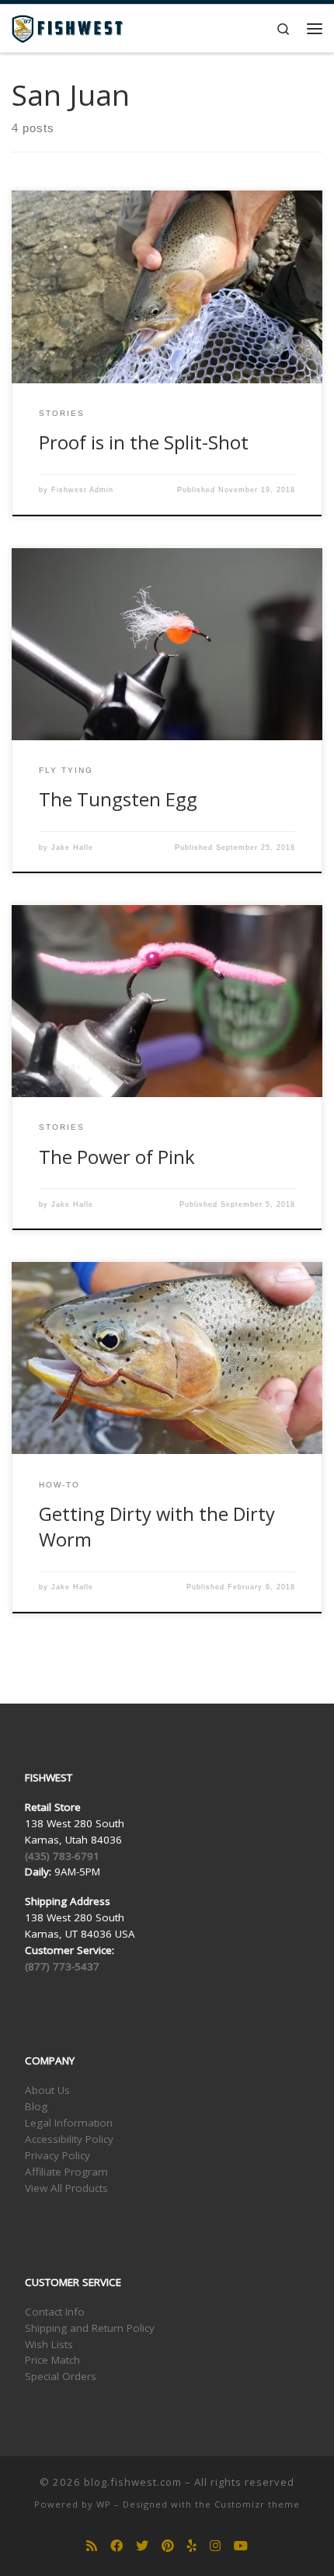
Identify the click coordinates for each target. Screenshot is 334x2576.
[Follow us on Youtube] (241, 2546)
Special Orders (61, 2376)
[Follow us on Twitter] (142, 2546)
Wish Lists (49, 2344)
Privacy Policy (57, 2155)
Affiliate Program (66, 2172)
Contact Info (55, 2312)
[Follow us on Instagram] (215, 2546)
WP (104, 2504)
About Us (47, 2090)
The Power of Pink (117, 1157)
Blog (36, 2106)
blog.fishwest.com (133, 2482)
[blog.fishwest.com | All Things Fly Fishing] (67, 27)
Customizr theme (257, 2504)
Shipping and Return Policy (90, 2328)
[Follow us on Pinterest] (168, 2546)
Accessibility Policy (69, 2139)
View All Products (66, 2188)
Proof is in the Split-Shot (144, 442)
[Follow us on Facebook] (117, 2546)
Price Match (52, 2360)
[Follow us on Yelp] (192, 2546)
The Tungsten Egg (118, 799)
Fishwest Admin (82, 490)
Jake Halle (72, 848)
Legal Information (69, 2123)
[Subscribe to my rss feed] (92, 2546)
